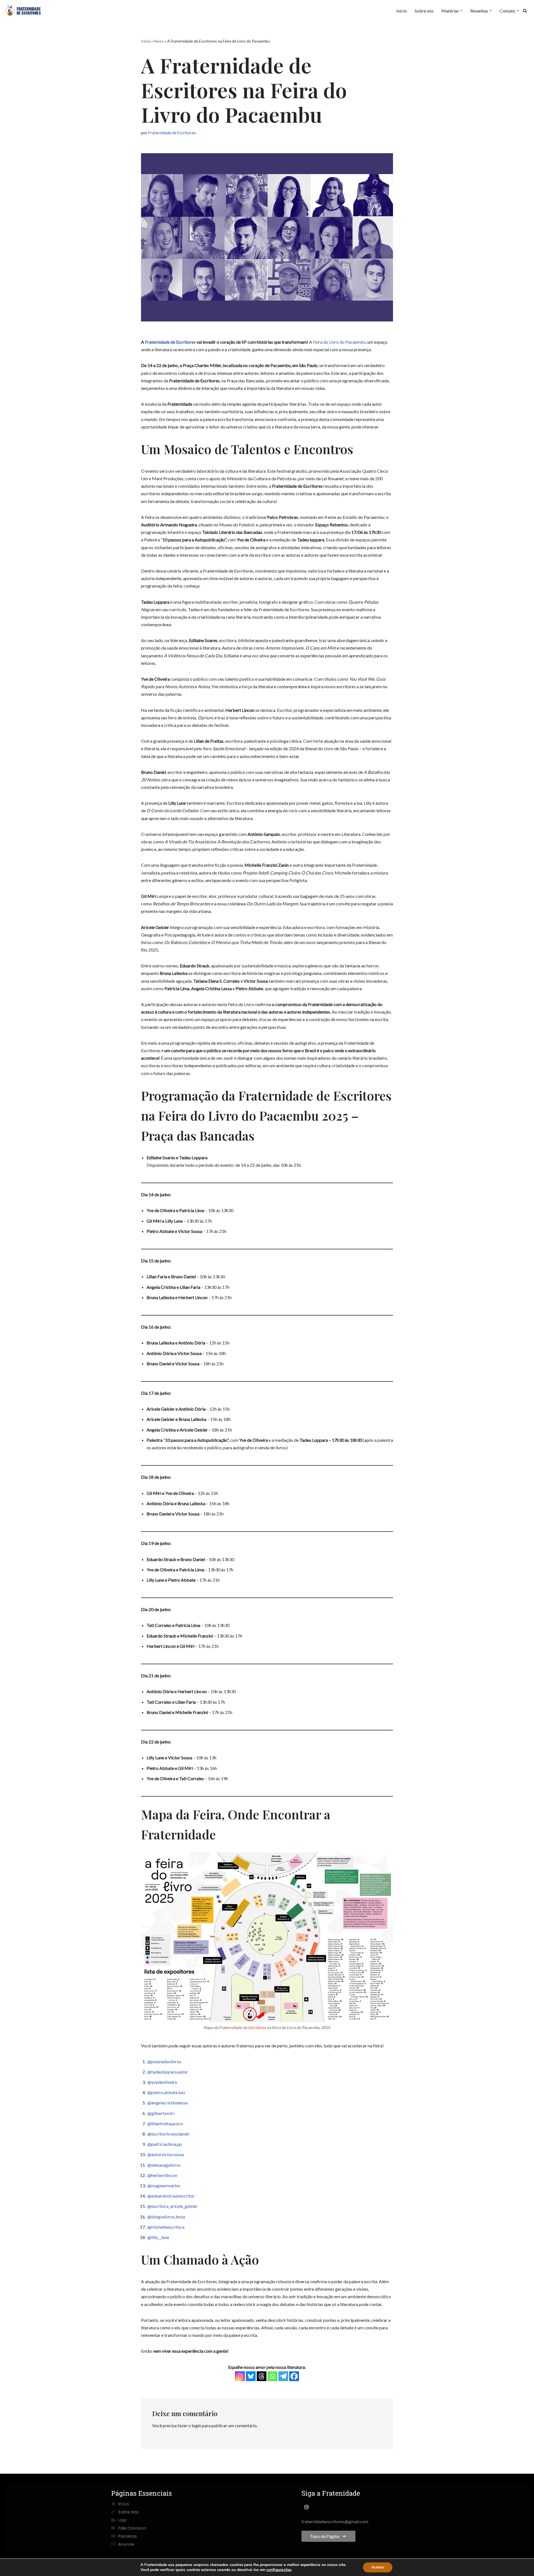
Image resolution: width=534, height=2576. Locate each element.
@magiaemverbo (164, 2185)
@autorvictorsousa (166, 2154)
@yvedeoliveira (162, 2082)
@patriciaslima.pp (165, 2144)
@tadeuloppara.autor (168, 2072)
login (196, 2425)
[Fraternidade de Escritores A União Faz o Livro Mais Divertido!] (26, 11)
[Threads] (262, 2376)
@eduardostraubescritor (171, 2196)
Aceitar (378, 2567)
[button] (461, 11)
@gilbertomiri (161, 2113)
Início (402, 11)
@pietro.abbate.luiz (166, 2092)
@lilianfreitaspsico (165, 2123)
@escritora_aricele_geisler (172, 2206)
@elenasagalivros (164, 2165)
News (159, 41)
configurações (279, 2570)
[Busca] (525, 11)
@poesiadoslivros (164, 2061)
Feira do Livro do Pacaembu (339, 342)
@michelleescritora (166, 2227)
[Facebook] (294, 2376)
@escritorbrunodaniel (168, 2134)
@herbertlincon (162, 2175)
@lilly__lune (158, 2237)
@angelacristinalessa (167, 2103)
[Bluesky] (251, 2376)
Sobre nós (424, 11)
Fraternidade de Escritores (172, 133)
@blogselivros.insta (166, 2217)
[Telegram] (283, 2376)
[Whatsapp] (272, 2376)
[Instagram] (240, 2376)
